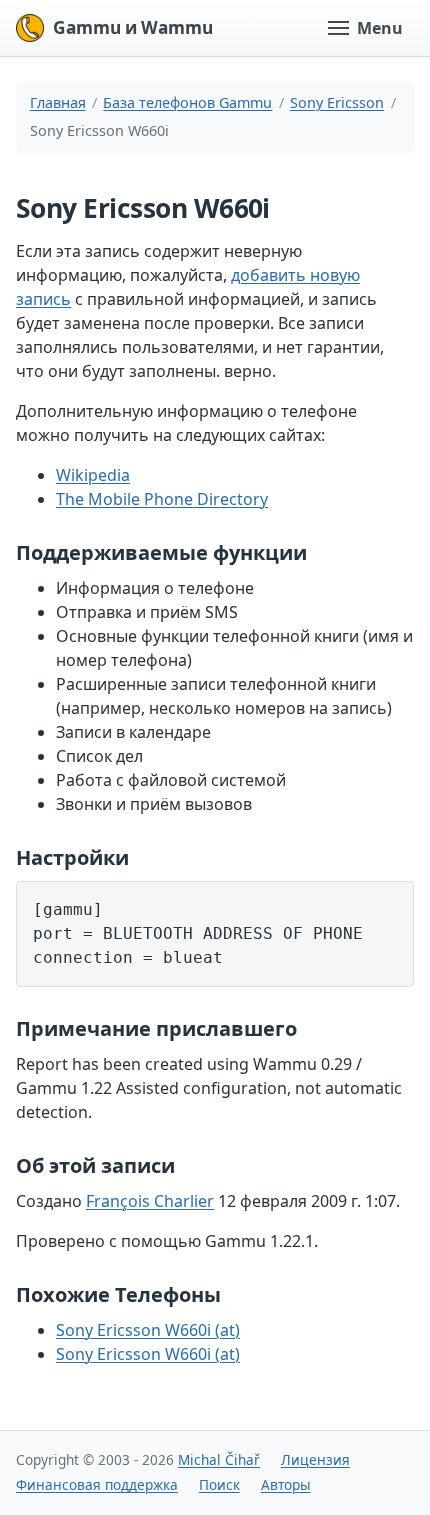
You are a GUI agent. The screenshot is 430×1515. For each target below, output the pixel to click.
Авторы (286, 1484)
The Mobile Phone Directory (162, 499)
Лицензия (315, 1459)
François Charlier (150, 1201)
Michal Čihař (219, 1459)
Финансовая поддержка (97, 1484)
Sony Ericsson (337, 102)
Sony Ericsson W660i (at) (148, 1330)
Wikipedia (93, 475)
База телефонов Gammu (187, 102)
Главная (58, 102)
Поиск (219, 1484)
